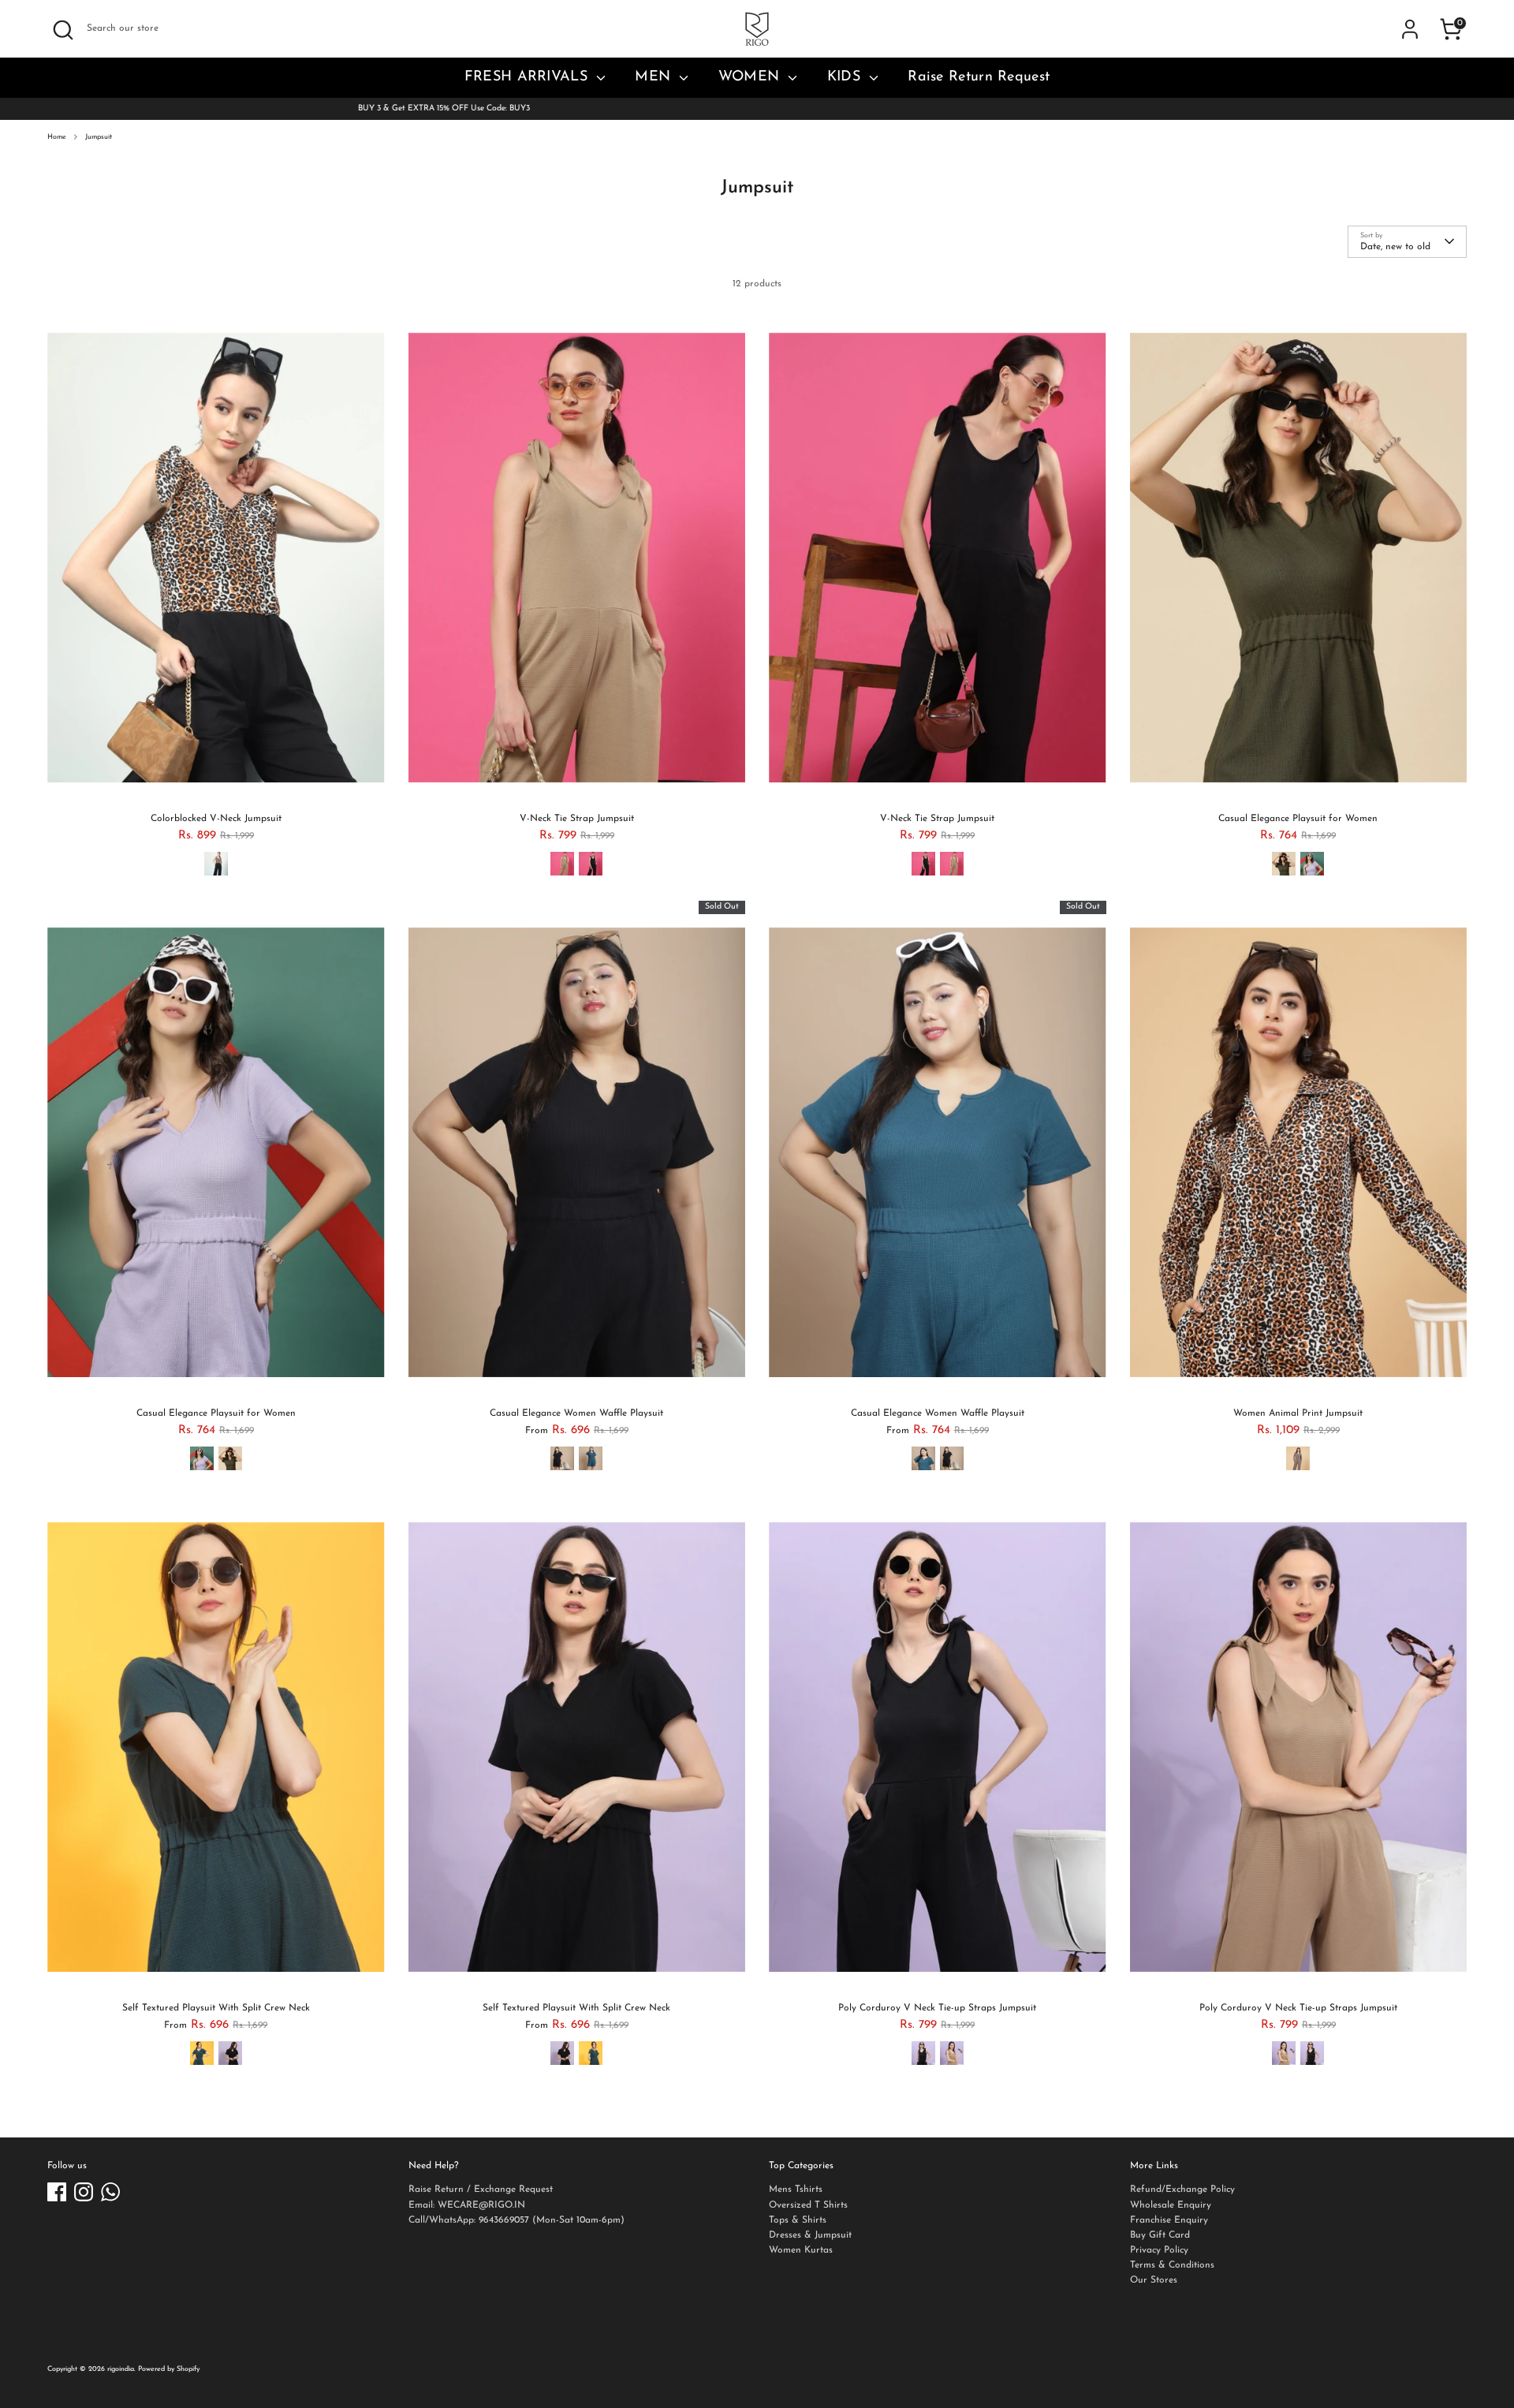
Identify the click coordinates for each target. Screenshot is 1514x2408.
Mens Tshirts (796, 2190)
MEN (655, 77)
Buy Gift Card (1160, 2235)
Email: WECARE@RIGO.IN (467, 2205)
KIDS (846, 77)
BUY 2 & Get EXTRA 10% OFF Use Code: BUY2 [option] (757, 108)
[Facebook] (57, 2192)
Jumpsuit (99, 137)
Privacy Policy (1159, 2250)
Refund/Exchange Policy (1182, 2190)
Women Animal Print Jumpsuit (1298, 1413)
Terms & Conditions (1172, 2265)
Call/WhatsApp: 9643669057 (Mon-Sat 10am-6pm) (516, 2220)
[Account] (1410, 29)
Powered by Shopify (169, 2369)
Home (57, 137)
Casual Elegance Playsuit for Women (1298, 819)
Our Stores (1154, 2280)
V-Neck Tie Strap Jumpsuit (577, 819)
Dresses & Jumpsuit (810, 2235)
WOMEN (751, 77)
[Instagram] (84, 2192)
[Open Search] (63, 30)
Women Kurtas (801, 2250)
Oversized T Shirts (808, 2205)
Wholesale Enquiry (1171, 2205)
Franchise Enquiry (1169, 2220)
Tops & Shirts (798, 2220)
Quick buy (216, 785)
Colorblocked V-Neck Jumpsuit (216, 819)
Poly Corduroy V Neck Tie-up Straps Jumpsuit (937, 2008)
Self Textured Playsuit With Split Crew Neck (216, 2008)
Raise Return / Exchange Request (481, 2190)
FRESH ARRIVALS (529, 77)
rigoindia (121, 2369)
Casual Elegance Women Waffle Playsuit (576, 1413)
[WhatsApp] (110, 2192)
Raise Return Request (979, 77)
